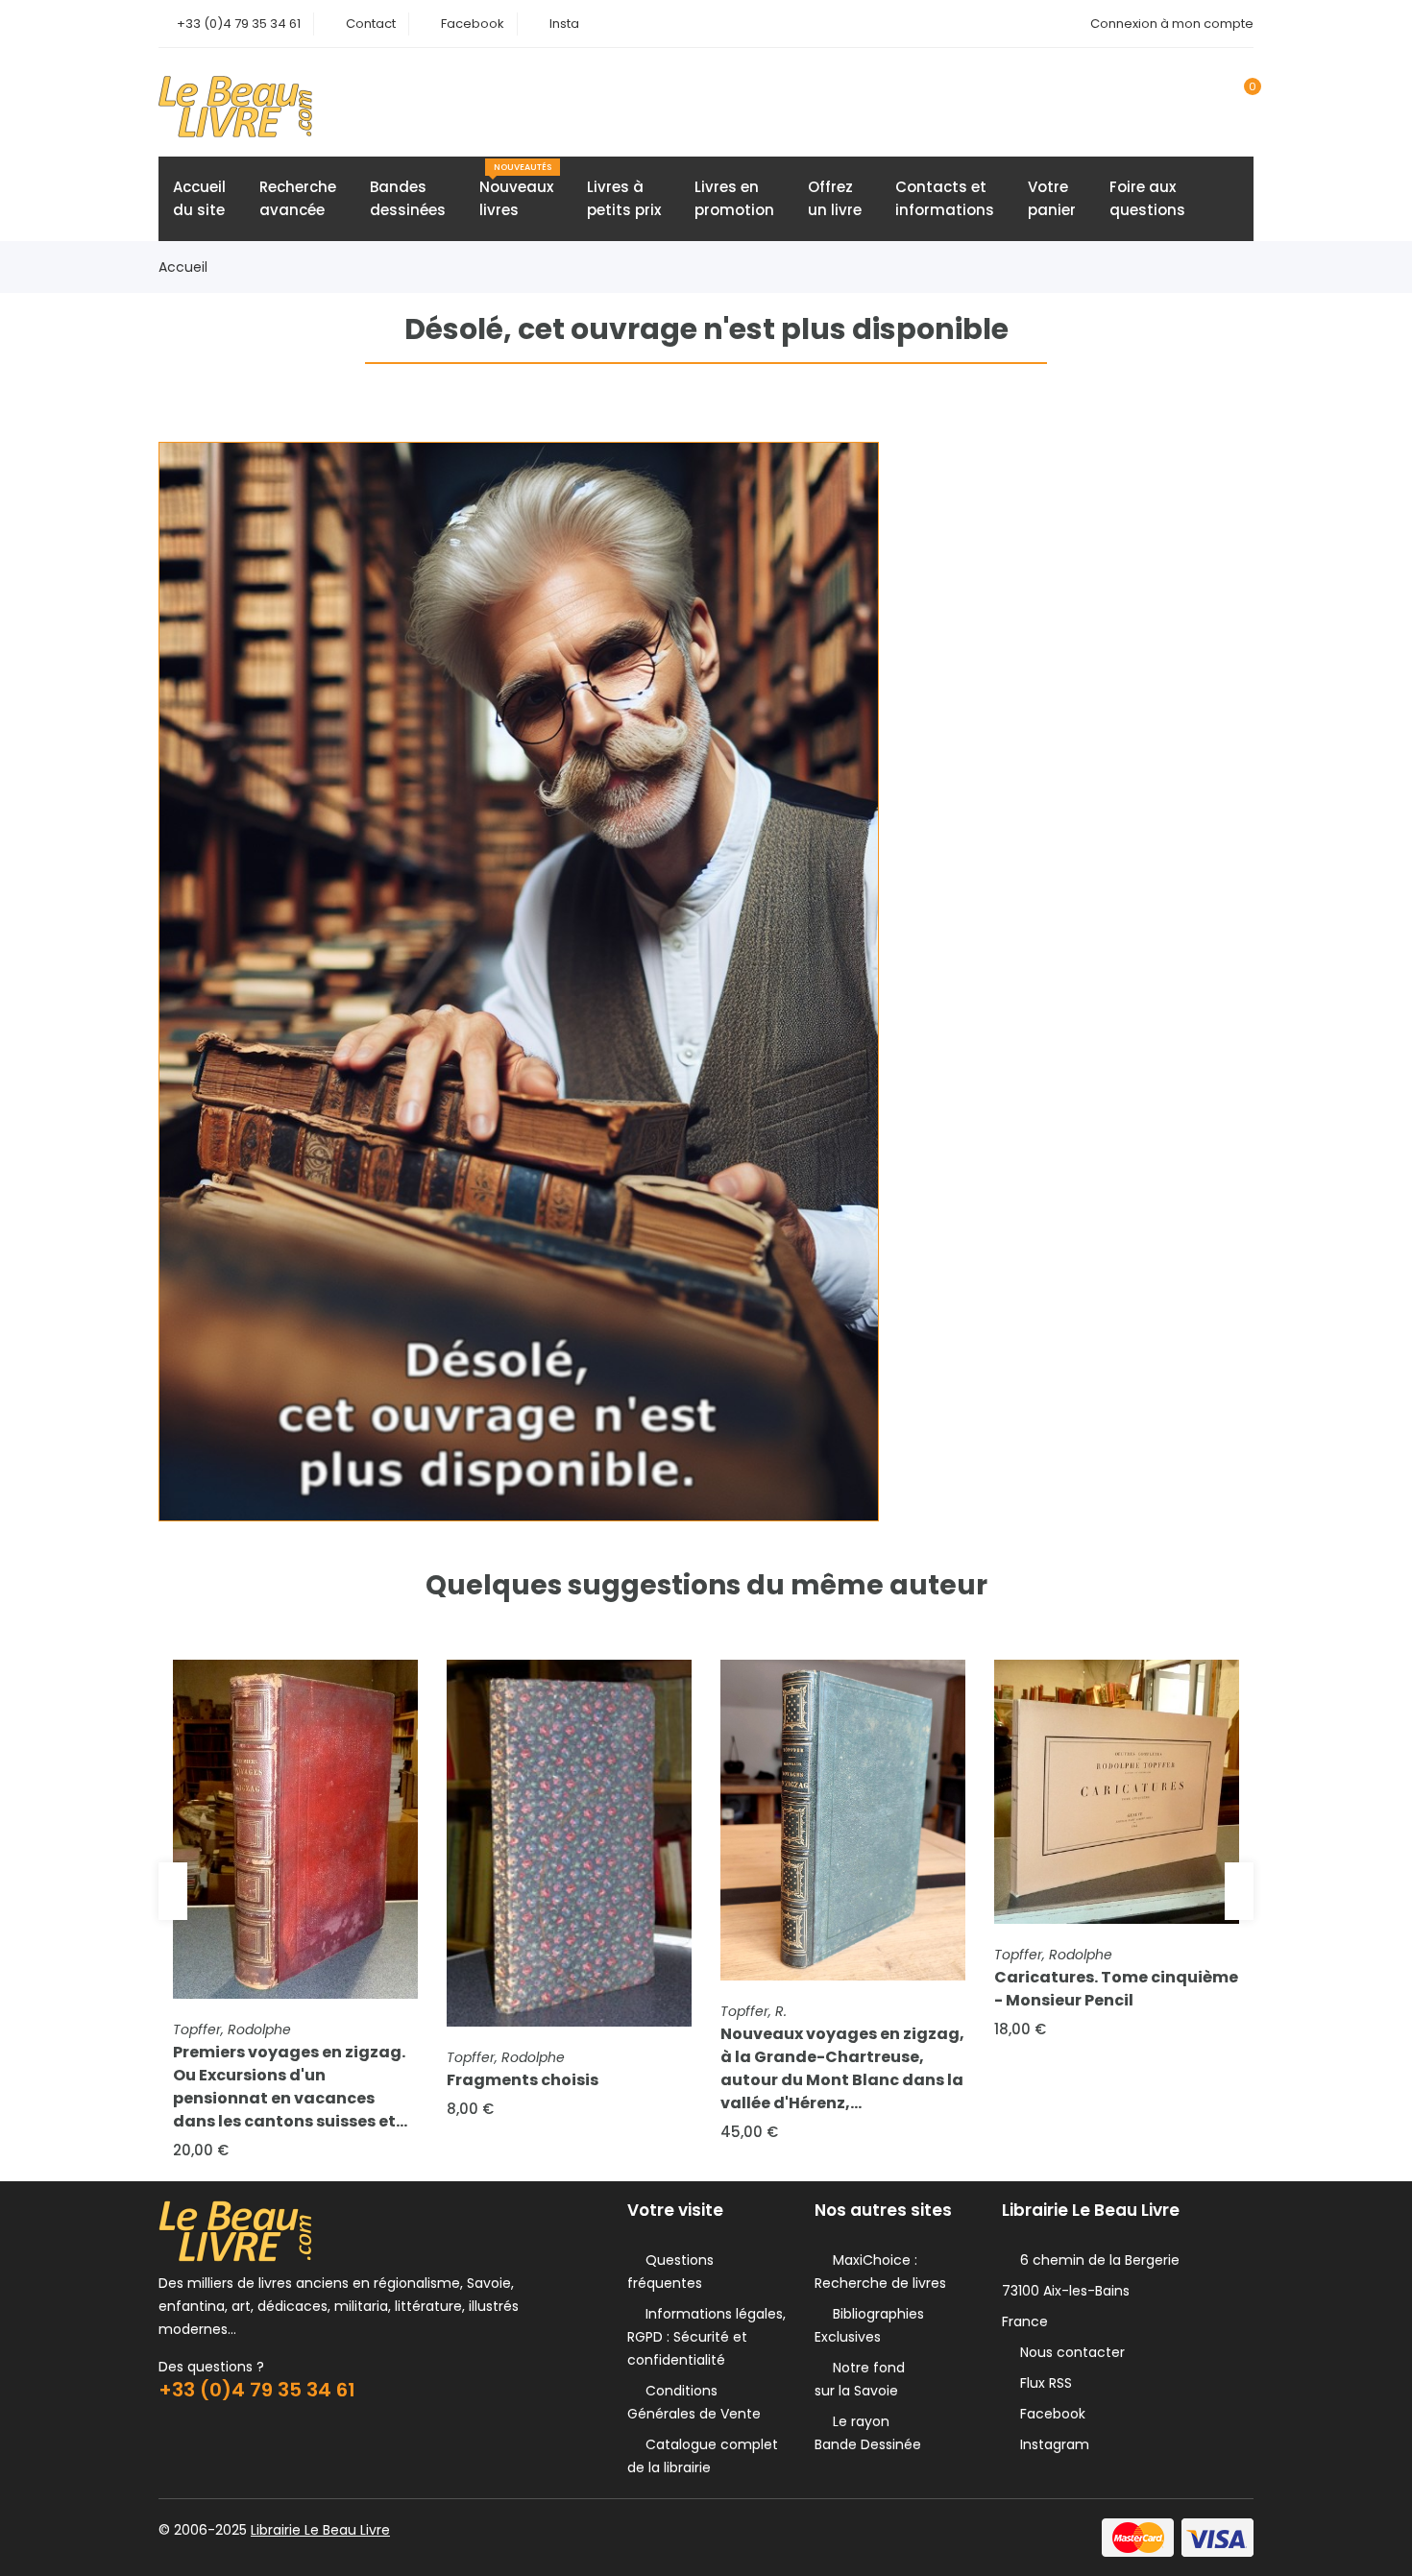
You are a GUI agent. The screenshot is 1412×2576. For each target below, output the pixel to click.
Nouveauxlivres (516, 191)
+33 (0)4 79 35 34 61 (239, 24)
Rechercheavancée (298, 198)
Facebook (473, 24)
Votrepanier (1052, 198)
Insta (564, 24)
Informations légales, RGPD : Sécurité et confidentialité (706, 2337)
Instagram (1051, 2444)
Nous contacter (1069, 2352)
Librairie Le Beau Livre (320, 2530)
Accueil (183, 267)
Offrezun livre (835, 198)
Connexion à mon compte (1172, 24)
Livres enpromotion (734, 198)
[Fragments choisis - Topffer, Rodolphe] (569, 1844)
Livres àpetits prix (624, 198)
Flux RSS (1042, 2383)
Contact (371, 24)
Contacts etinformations (945, 198)
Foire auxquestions (1147, 198)
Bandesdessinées (408, 198)
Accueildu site (199, 198)
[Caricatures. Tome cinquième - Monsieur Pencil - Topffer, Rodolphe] (1117, 1792)
